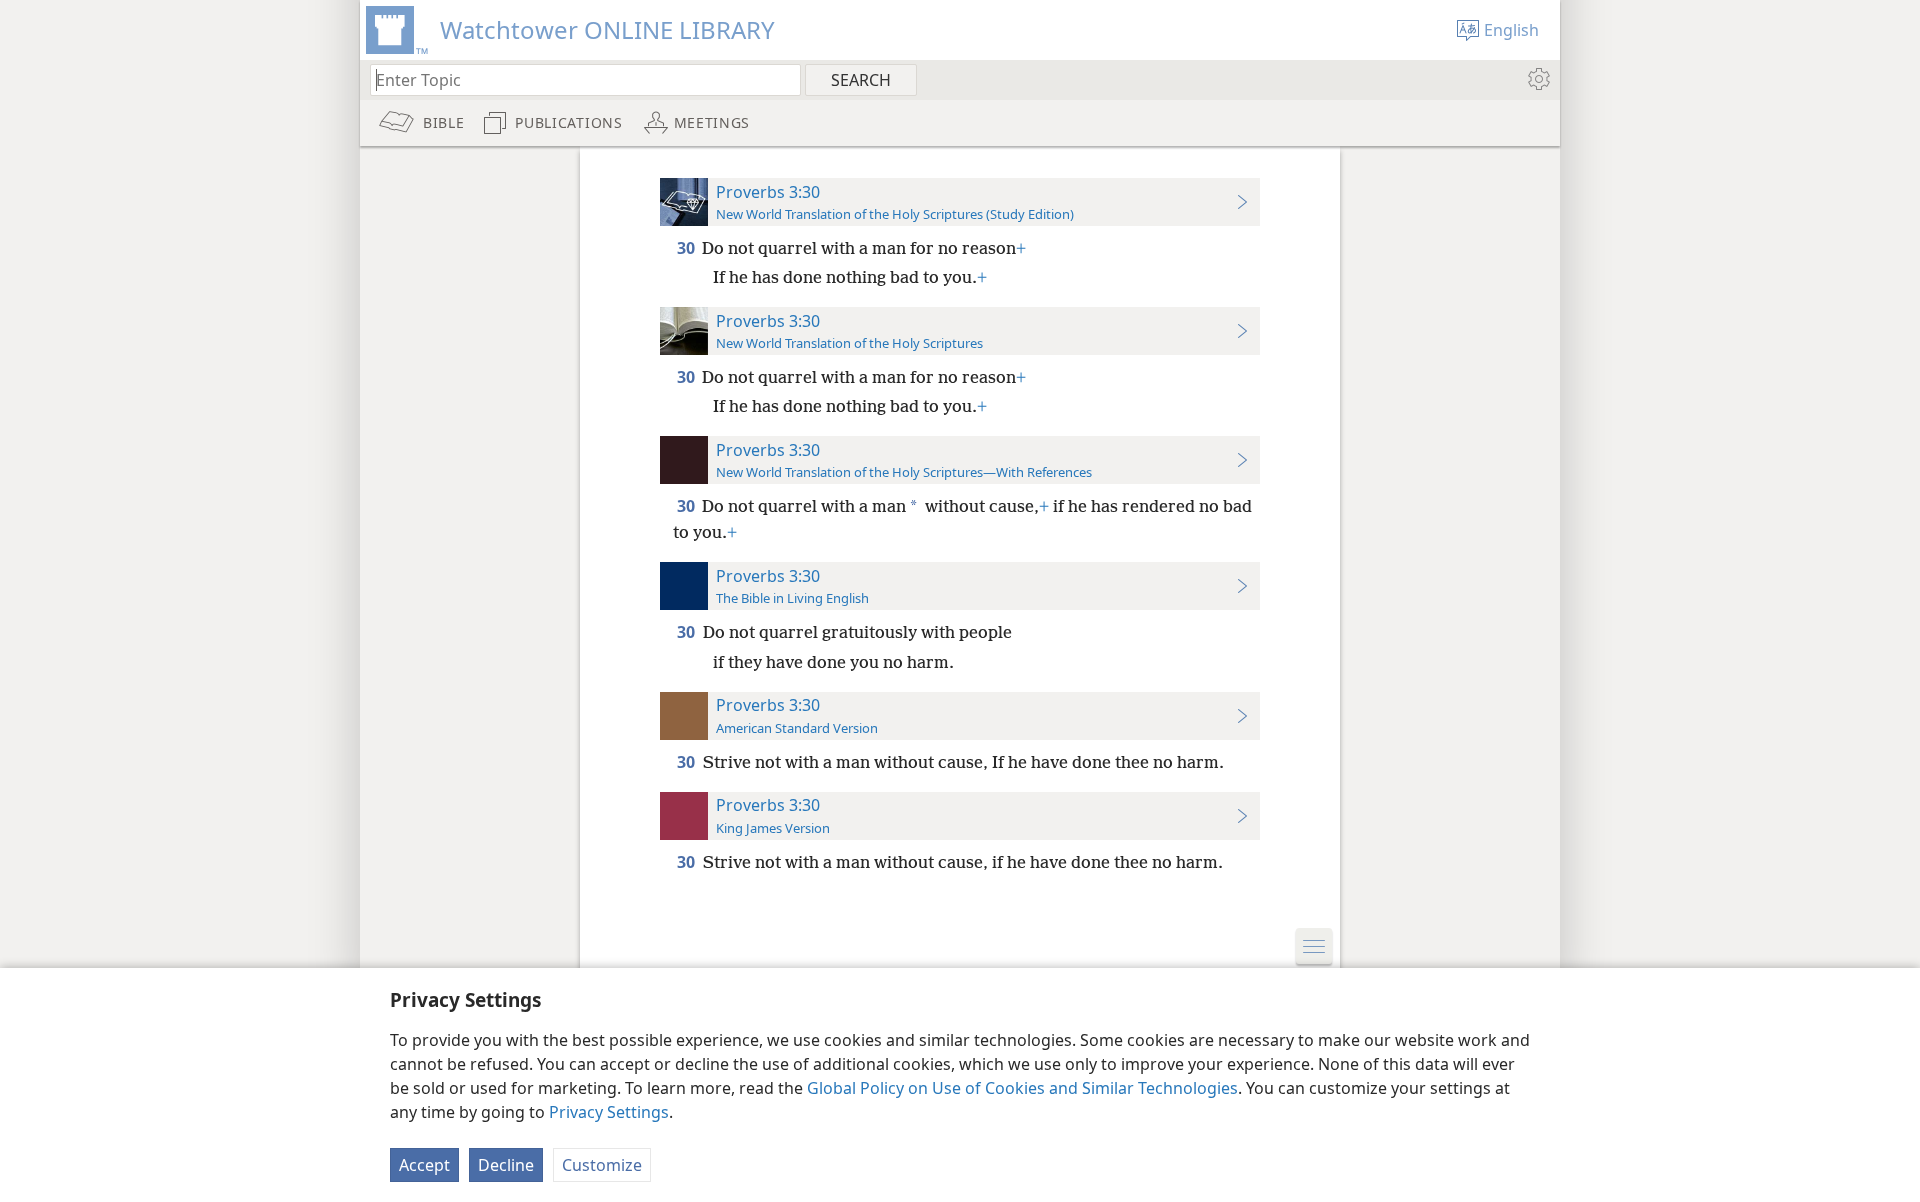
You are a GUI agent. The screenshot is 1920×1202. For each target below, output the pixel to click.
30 (687, 248)
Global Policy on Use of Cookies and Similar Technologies (1022, 1088)
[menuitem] (1537, 79)
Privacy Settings (609, 1112)
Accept (424, 1165)
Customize (602, 1165)
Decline (506, 1165)
